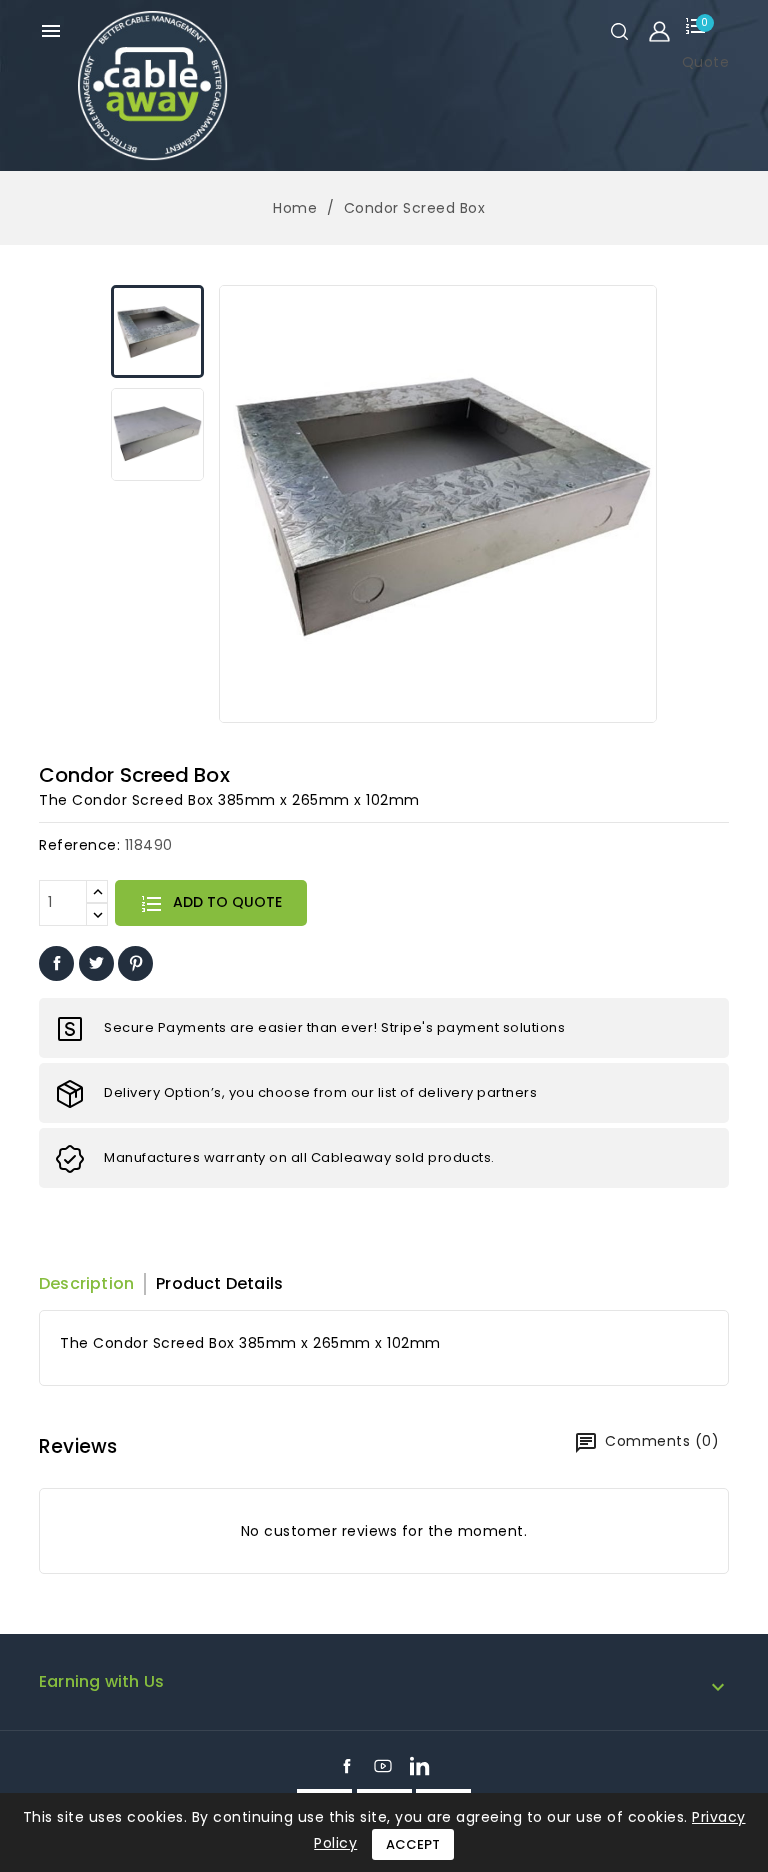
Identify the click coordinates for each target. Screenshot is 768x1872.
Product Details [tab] (219, 1284)
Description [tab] (86, 1284)
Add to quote (225, 902)
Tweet (96, 963)
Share (56, 963)
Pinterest (135, 963)
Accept (413, 1844)
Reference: (79, 845)
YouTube (383, 1766)
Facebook (347, 1766)
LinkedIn (420, 1766)
